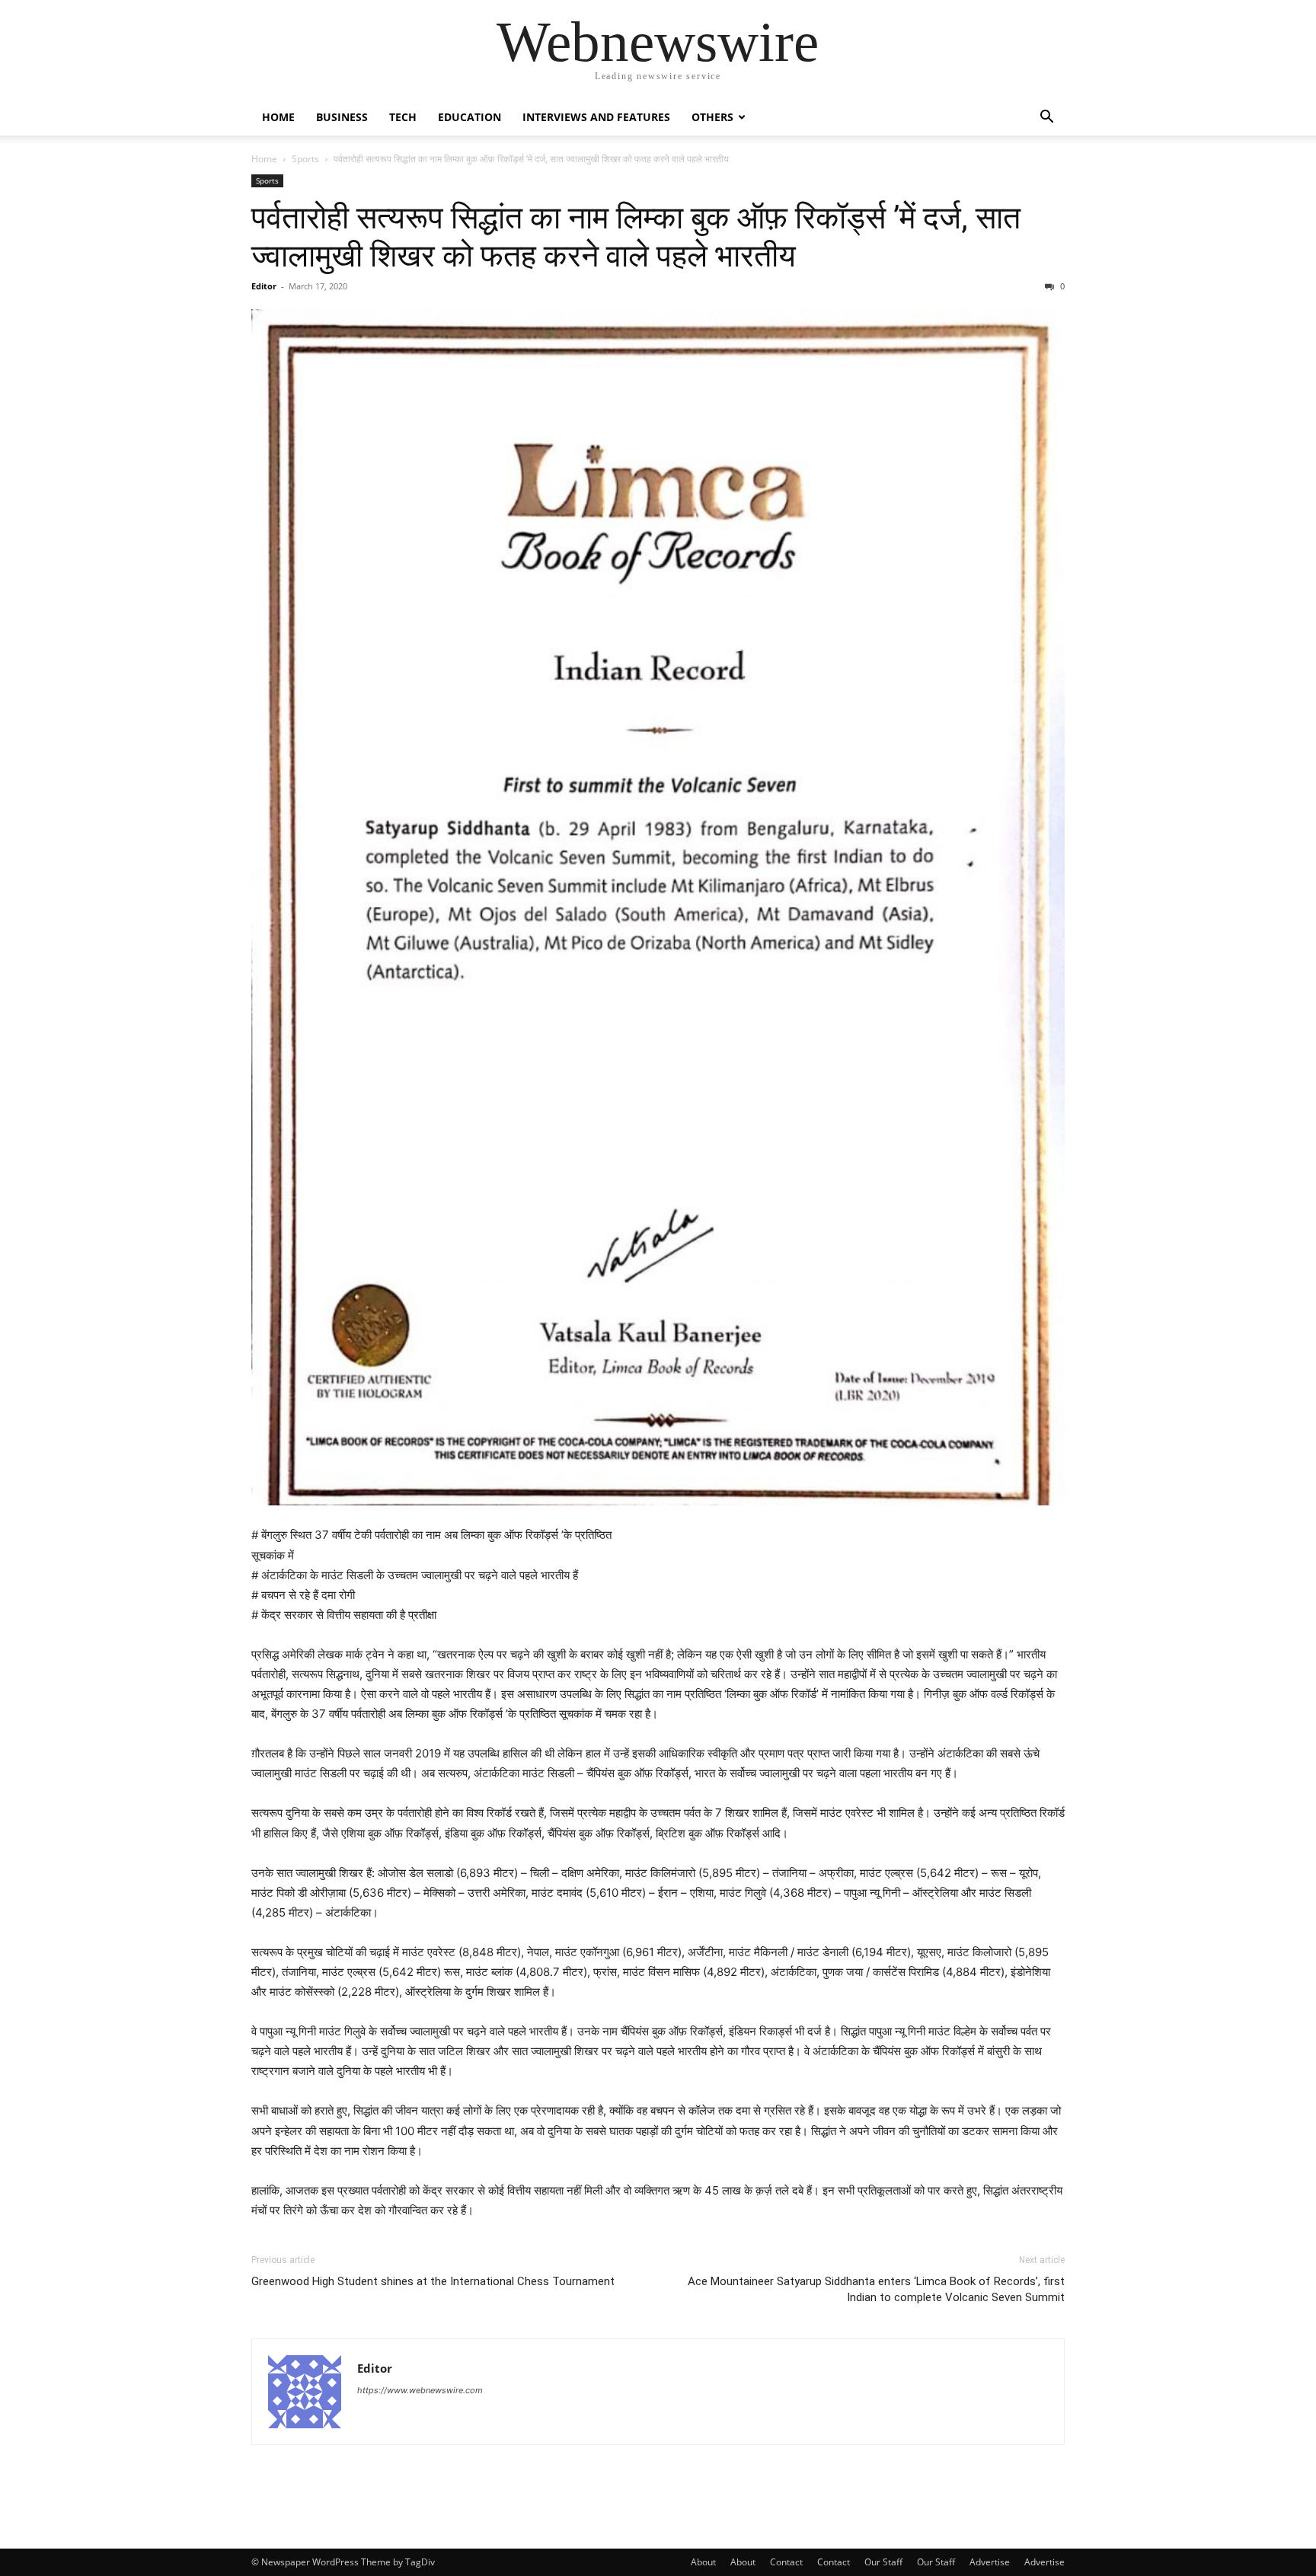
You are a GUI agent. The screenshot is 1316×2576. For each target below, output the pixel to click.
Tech (403, 117)
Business (342, 117)
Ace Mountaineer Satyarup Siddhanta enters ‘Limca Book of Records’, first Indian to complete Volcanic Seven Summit (876, 2289)
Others (712, 117)
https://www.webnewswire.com (420, 2390)
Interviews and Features (596, 117)
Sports (305, 159)
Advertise (990, 2562)
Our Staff (883, 2562)
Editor (264, 286)
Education (470, 117)
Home (278, 117)
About (703, 2562)
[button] (1046, 118)
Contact (786, 2562)
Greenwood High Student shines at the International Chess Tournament (433, 2281)
